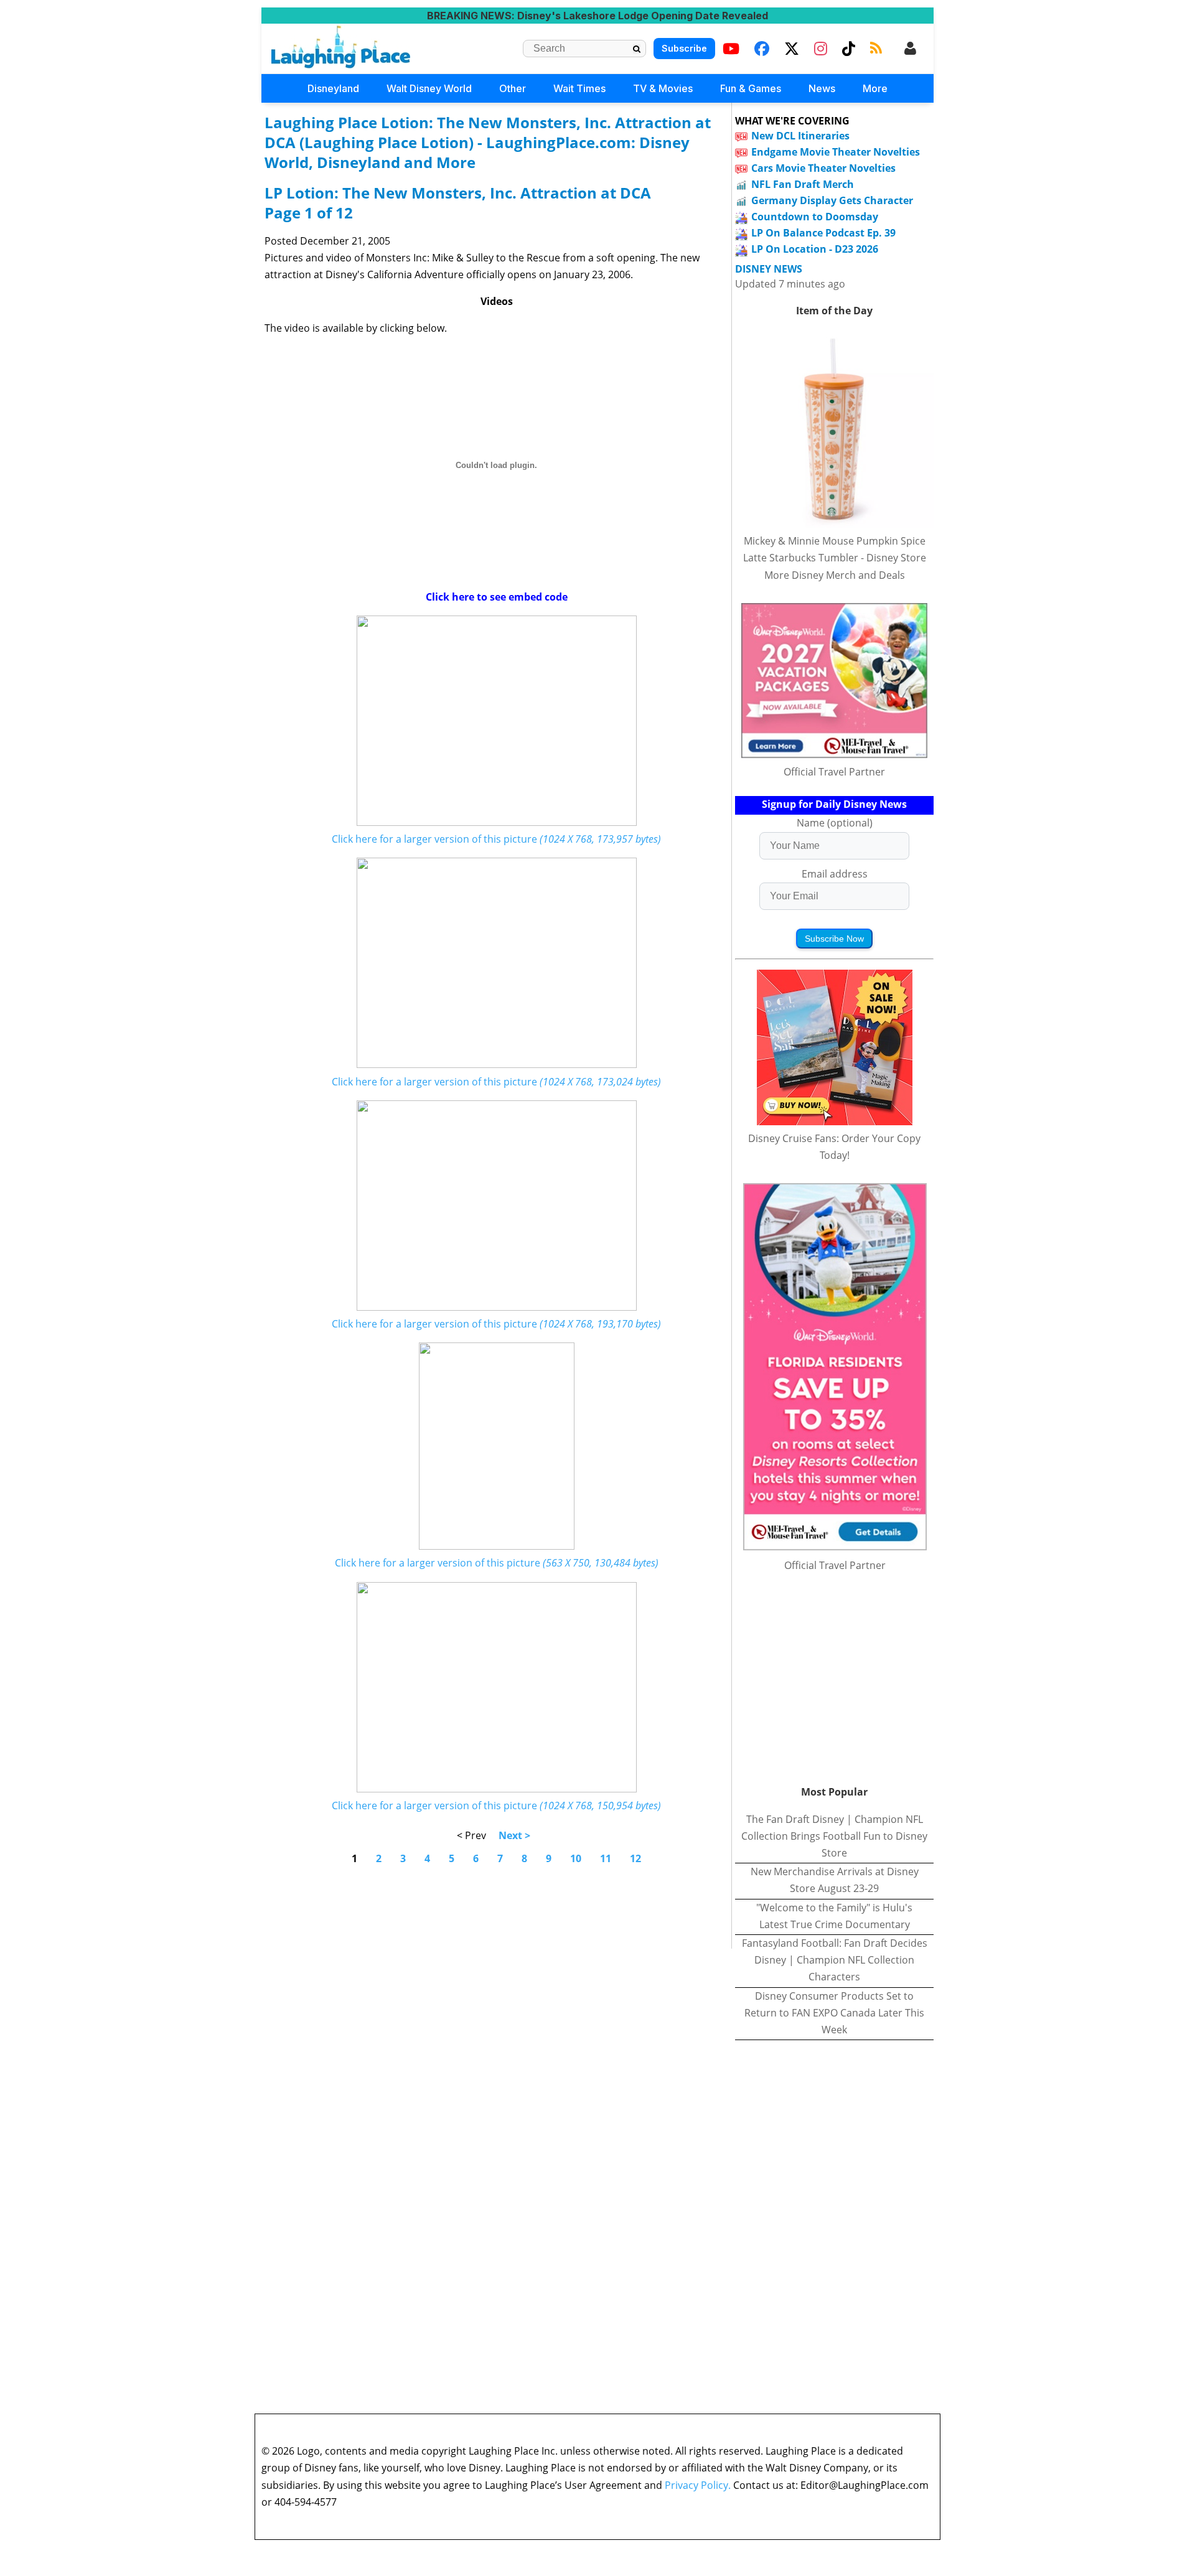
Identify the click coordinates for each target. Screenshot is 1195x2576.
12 (635, 1858)
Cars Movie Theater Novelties (823, 168)
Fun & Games (751, 88)
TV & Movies (663, 88)
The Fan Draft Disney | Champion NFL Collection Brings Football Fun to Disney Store (834, 1836)
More (875, 88)
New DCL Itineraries (800, 136)
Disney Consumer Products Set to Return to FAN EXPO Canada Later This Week (834, 2013)
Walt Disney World (429, 88)
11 (606, 1858)
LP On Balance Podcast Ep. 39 (823, 233)
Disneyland (333, 88)
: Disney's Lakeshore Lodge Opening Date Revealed (597, 16)
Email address (835, 874)
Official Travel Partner (834, 772)
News (822, 88)
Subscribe (684, 48)
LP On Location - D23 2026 (815, 249)
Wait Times (579, 88)
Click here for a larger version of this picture (496, 839)
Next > (514, 1835)
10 (576, 1858)
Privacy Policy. (698, 2485)
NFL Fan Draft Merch (803, 184)
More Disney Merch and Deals (835, 575)
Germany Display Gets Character (832, 200)
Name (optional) (835, 823)
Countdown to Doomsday (815, 217)
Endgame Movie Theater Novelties (836, 152)
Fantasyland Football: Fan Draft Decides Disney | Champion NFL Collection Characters (835, 1960)
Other (513, 88)
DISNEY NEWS (769, 269)
